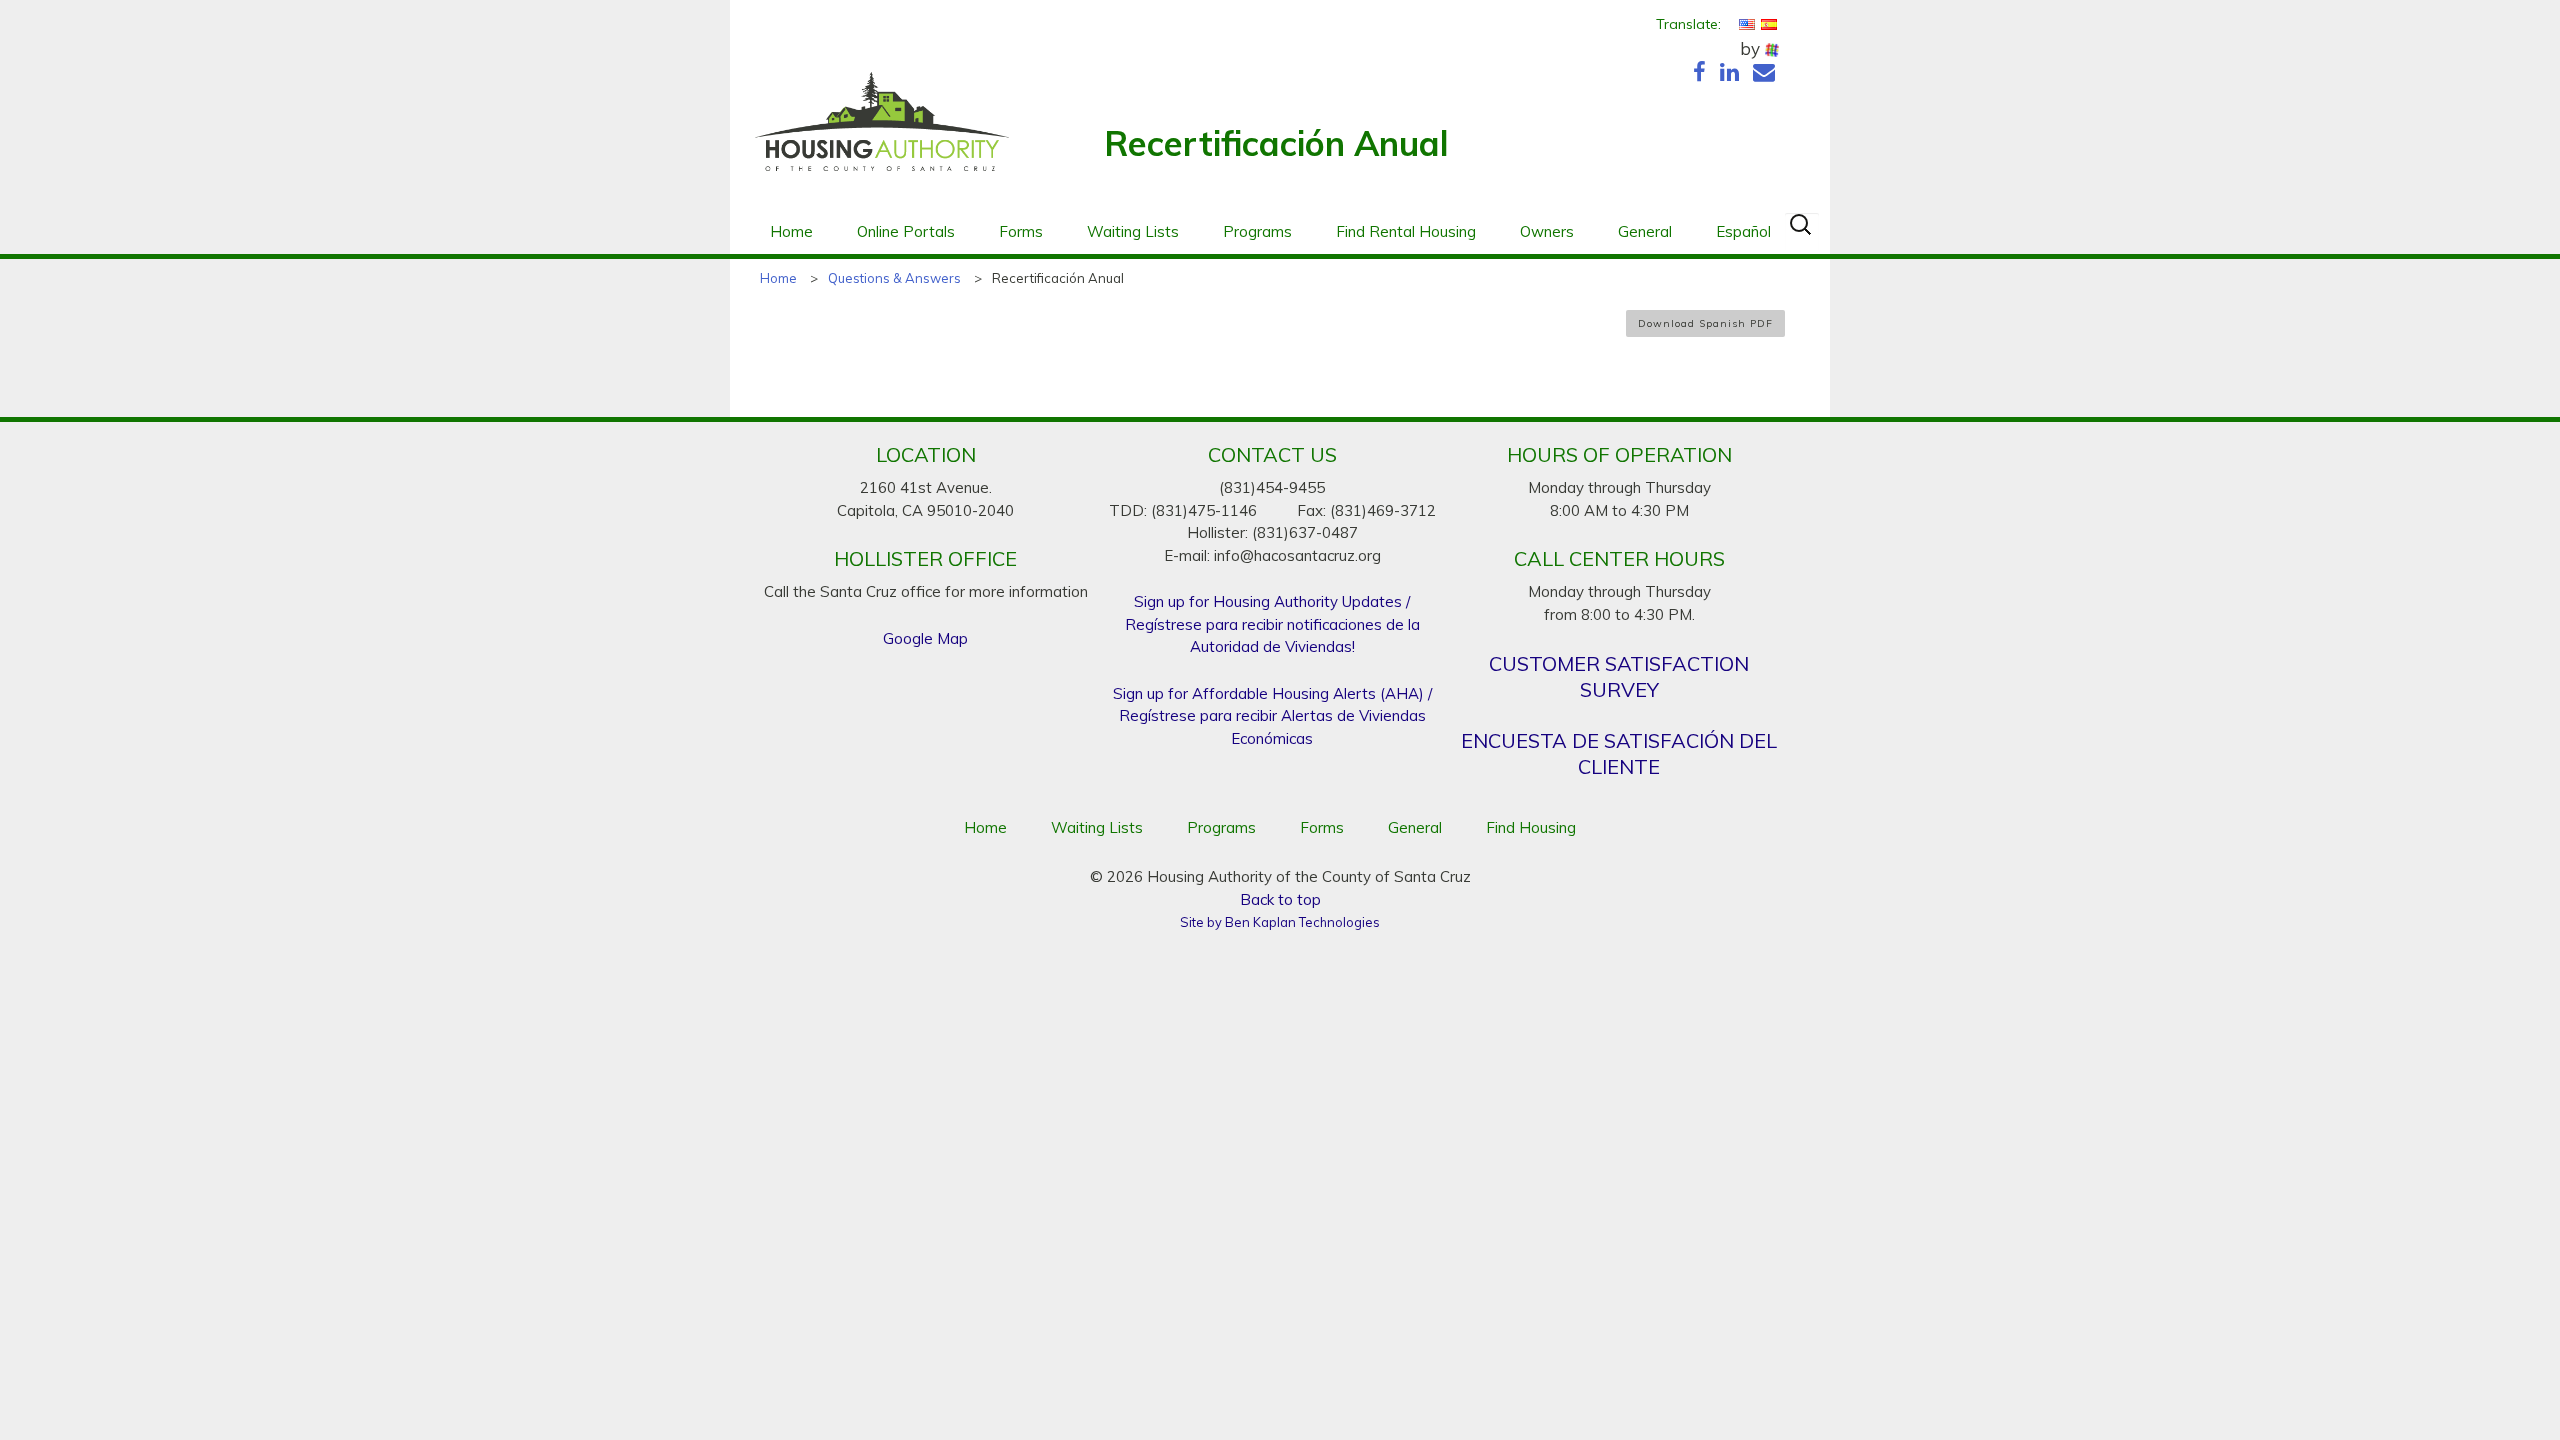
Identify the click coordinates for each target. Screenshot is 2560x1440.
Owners (1547, 231)
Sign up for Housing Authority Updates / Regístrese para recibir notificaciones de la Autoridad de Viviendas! (1272, 624)
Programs (1257, 231)
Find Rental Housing (1406, 231)
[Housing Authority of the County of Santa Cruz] (882, 132)
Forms (1021, 231)
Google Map (925, 638)
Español (1743, 231)
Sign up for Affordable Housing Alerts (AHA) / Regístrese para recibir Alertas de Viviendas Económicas (1272, 716)
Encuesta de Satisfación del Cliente (1619, 753)
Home (791, 231)
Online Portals (906, 231)
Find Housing (1531, 827)
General (1645, 231)
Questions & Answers (894, 278)
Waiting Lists (1133, 231)
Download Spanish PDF (1705, 323)
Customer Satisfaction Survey (1619, 676)
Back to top (1280, 899)
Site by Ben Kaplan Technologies (1280, 922)
